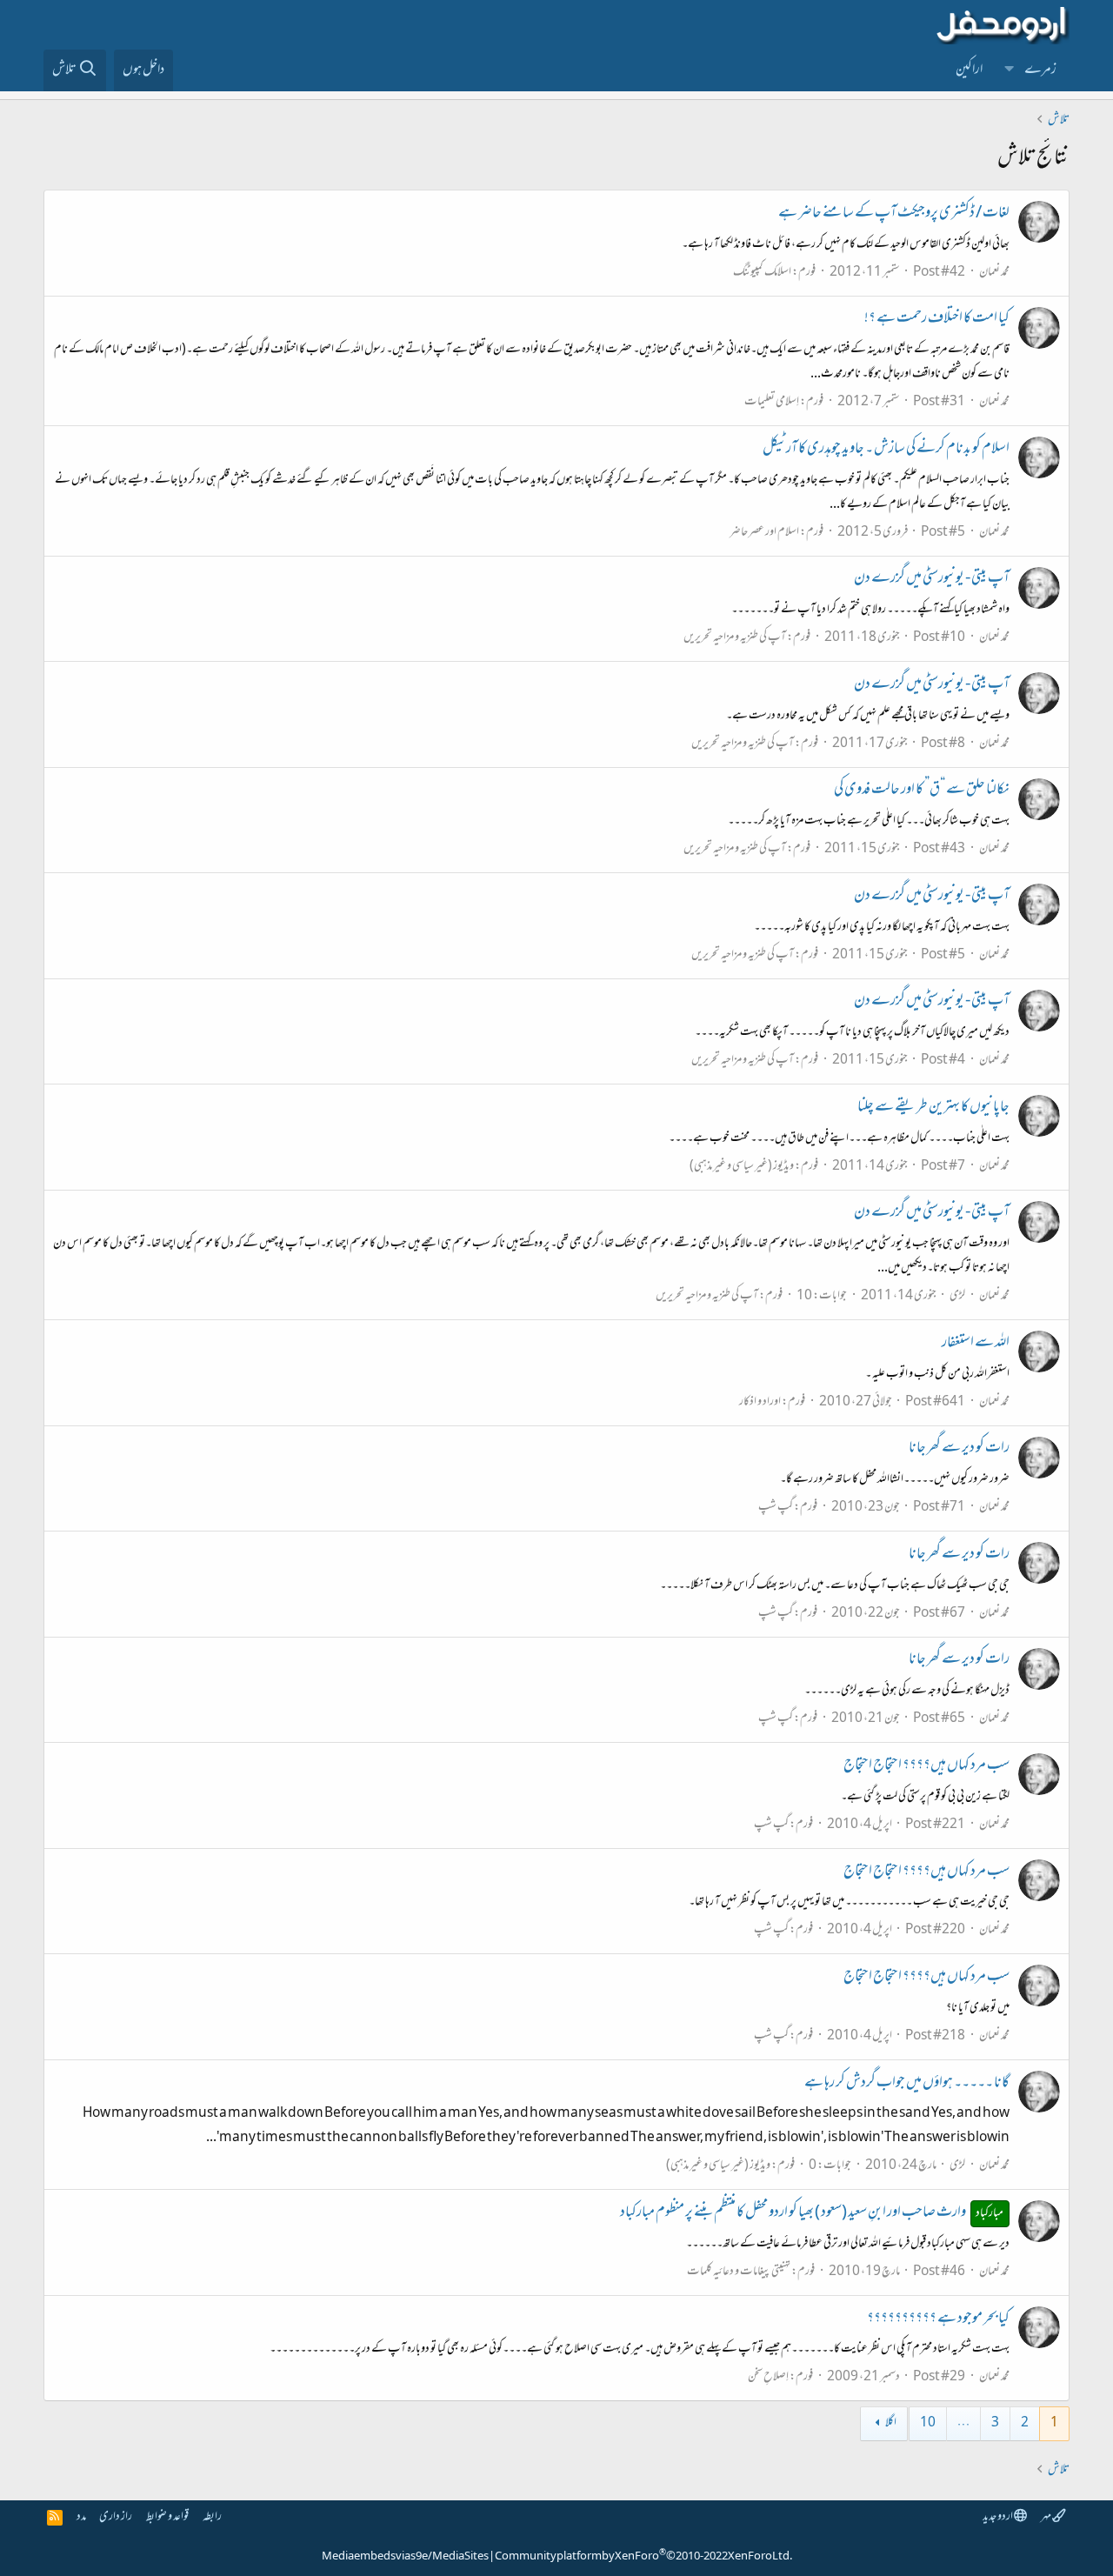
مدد (81, 2517)
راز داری (116, 2517)
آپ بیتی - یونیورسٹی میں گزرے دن (932, 579)
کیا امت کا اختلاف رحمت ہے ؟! (937, 319)
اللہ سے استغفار (976, 1344)
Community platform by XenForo (643, 2557)
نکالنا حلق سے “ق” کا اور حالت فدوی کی (922, 791)
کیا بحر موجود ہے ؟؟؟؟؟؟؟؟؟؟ (938, 2319)
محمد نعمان (994, 273)
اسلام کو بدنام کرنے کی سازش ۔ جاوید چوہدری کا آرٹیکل (886, 450)
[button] (1010, 70)
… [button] (963, 2423)
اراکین (969, 70)
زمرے (1040, 70)
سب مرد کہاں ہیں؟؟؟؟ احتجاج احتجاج (926, 1766)
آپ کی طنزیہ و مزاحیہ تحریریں (735, 638)
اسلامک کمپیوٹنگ (762, 273)
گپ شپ (776, 1508)
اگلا (891, 2423)
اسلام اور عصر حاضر (764, 533)
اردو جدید (998, 2517)
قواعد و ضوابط (167, 2517)
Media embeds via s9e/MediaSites (405, 2557)
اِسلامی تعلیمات (772, 402)
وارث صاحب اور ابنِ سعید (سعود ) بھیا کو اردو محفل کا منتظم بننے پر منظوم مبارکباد (812, 2213)
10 (928, 2423)
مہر (1046, 2517)
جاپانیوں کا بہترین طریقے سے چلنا (933, 1108)
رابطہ (212, 2517)
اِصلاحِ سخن (768, 2377)
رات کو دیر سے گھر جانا (959, 1449)
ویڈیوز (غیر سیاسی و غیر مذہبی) (742, 1167)
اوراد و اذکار (760, 1402)
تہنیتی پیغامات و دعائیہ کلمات (739, 2272)
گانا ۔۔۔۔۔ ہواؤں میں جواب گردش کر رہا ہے (907, 2084)
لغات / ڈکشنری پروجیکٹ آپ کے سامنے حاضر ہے (894, 214)
